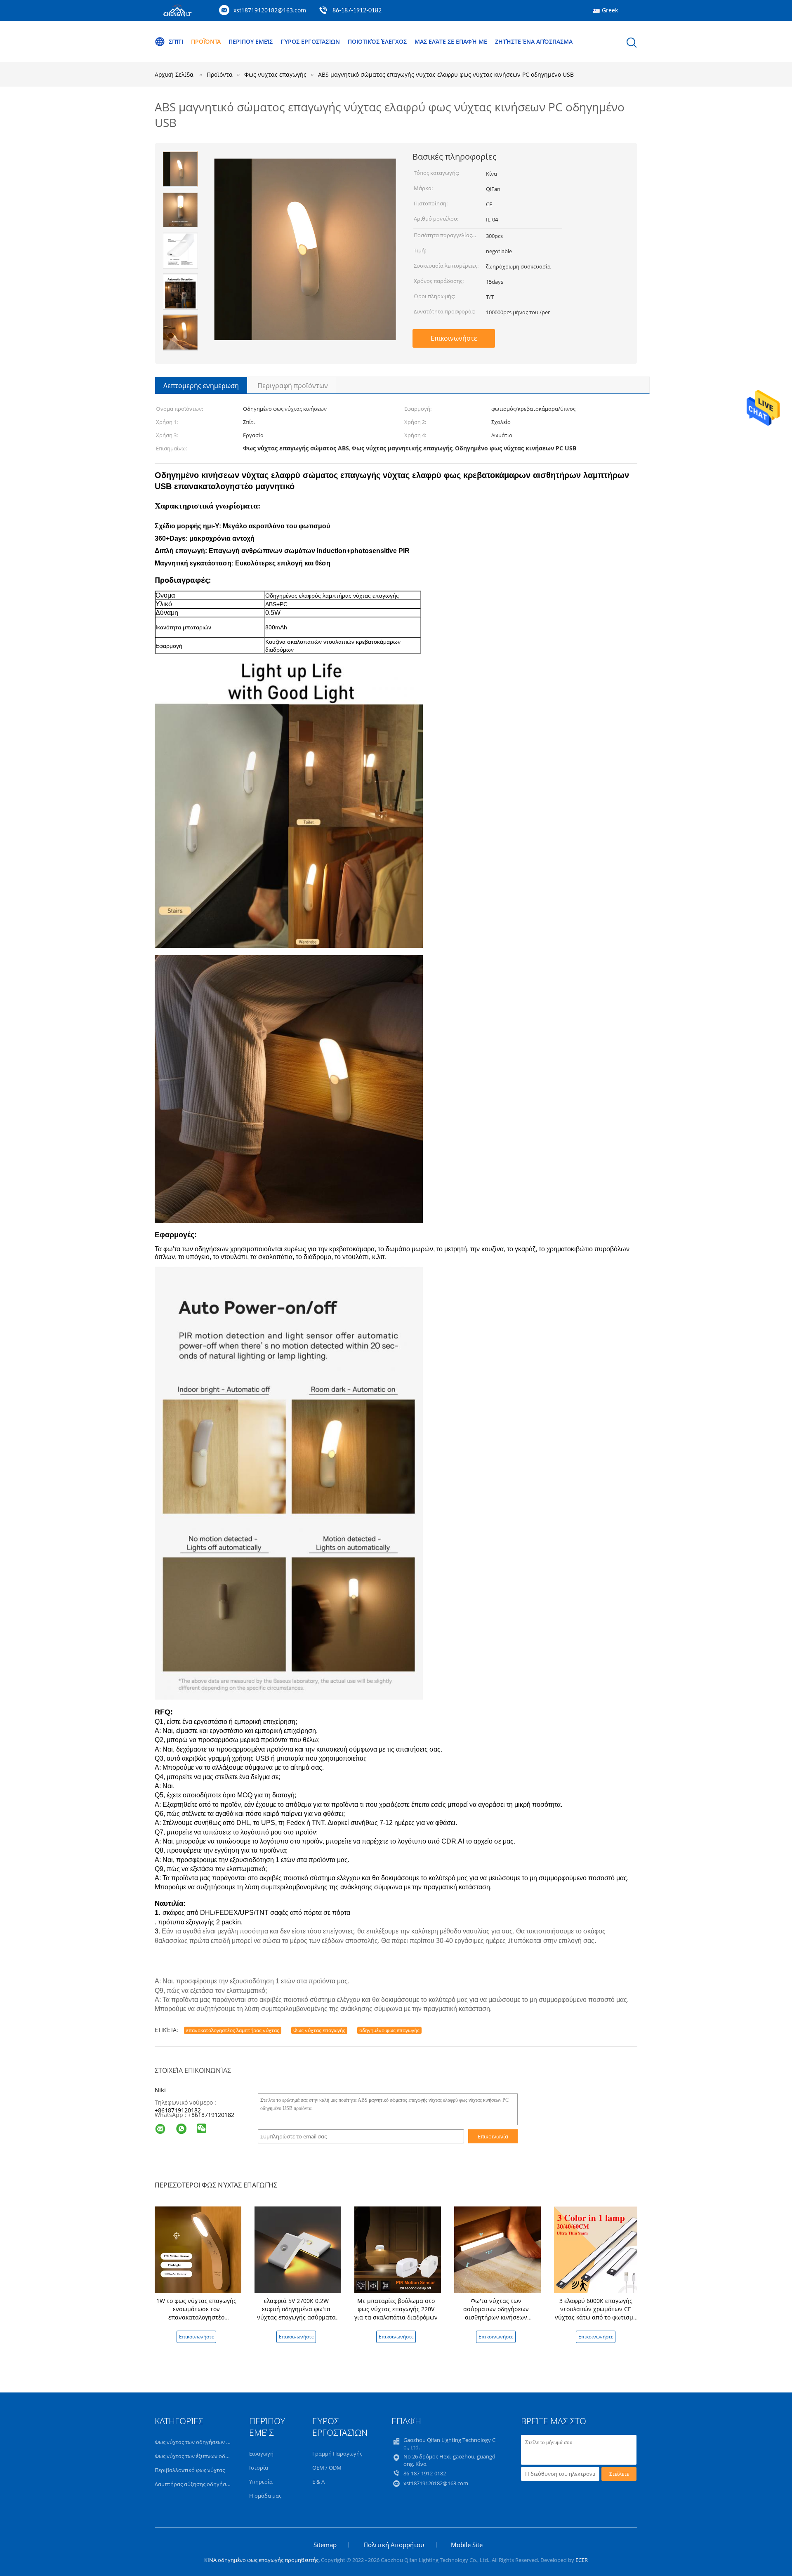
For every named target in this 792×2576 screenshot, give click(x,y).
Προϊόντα (206, 41)
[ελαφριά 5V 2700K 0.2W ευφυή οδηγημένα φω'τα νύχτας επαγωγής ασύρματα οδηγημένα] (298, 2249)
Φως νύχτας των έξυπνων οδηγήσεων (201, 2456)
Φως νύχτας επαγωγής (319, 2030)
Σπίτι (176, 41)
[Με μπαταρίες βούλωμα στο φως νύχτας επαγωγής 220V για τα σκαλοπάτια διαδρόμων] (398, 2249)
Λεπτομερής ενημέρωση (201, 386)
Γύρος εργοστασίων (310, 41)
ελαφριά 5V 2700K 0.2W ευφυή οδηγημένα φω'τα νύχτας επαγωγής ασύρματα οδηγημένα (296, 2313)
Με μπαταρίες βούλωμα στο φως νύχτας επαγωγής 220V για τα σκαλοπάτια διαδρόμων (396, 2309)
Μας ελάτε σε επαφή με (451, 41)
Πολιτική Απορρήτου (394, 2545)
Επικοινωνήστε (454, 338)
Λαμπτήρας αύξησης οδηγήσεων (195, 2484)
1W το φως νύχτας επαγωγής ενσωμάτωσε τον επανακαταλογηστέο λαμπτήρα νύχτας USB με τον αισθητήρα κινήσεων (197, 2317)
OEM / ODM (327, 2468)
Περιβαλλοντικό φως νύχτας (190, 2470)
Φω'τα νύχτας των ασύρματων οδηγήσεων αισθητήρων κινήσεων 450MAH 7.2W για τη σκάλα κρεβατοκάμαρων (496, 2317)
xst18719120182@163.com (270, 10)
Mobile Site (467, 2545)
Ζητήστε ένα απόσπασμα (534, 41)
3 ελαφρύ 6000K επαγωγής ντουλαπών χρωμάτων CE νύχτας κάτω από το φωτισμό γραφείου (596, 2313)
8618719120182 (213, 2115)
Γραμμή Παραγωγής (337, 2454)
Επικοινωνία (493, 2136)
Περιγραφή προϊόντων (293, 386)
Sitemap (325, 2545)
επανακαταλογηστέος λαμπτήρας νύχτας (233, 2030)
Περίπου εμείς (251, 41)
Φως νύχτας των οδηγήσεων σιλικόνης (203, 2442)
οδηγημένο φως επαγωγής (389, 2030)
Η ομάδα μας (265, 2496)
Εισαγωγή (261, 2454)
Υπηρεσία (261, 2482)
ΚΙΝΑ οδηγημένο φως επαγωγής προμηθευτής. (263, 2560)
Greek (610, 10)
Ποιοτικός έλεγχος (377, 41)
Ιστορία (259, 2468)
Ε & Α (318, 2482)
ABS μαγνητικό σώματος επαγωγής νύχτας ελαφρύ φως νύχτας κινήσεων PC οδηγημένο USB (446, 74)
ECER (582, 2560)
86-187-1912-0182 (357, 11)
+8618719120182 (178, 2110)
